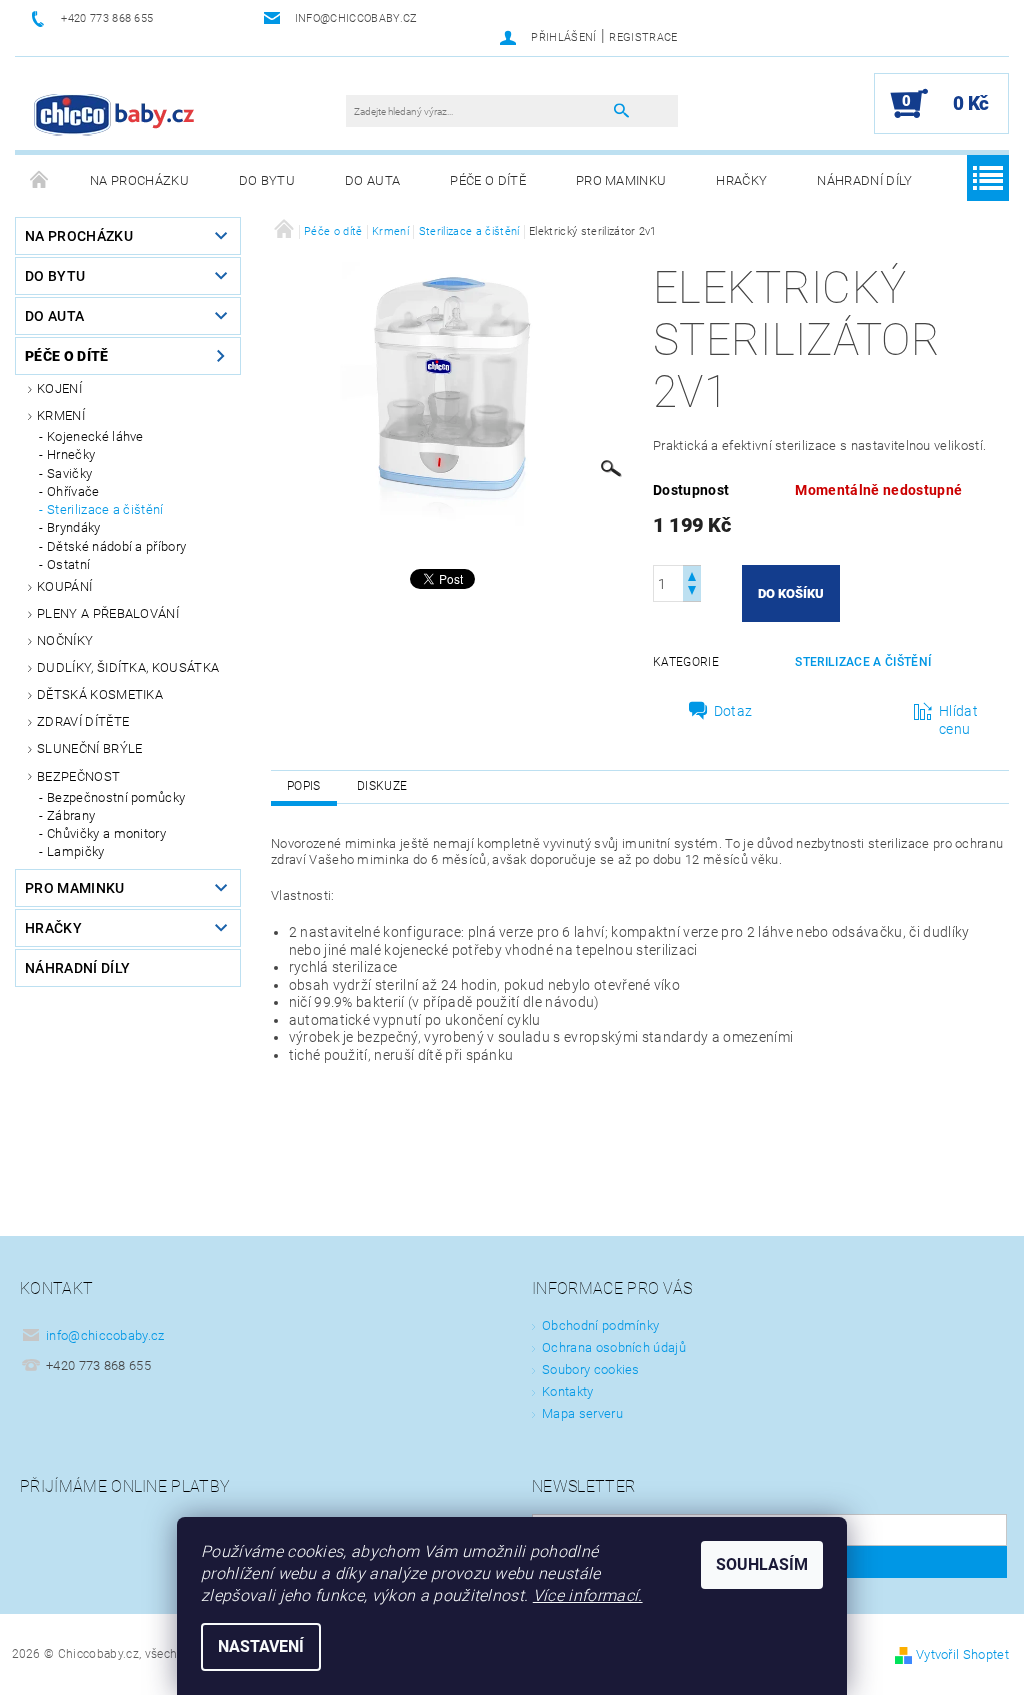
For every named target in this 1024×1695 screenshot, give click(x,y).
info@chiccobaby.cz (105, 1335)
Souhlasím (762, 1564)
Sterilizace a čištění (105, 509)
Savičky (69, 473)
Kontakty (568, 1391)
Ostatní (68, 564)
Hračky (741, 180)
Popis (304, 786)
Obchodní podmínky (600, 1325)
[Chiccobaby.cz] (115, 113)
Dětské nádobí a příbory (116, 546)
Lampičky (76, 851)
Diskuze (382, 786)
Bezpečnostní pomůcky (116, 797)
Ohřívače (73, 491)
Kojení (59, 388)
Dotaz (733, 711)
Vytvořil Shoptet (962, 1654)
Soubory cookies (591, 1369)
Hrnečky (71, 454)
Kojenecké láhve (95, 436)
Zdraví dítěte (83, 721)
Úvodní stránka (40, 181)
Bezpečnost (78, 776)
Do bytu (267, 180)
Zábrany (71, 815)
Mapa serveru (582, 1413)
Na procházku (139, 180)
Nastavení (261, 1646)
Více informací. (588, 1595)
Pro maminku (621, 180)
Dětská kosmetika (100, 694)
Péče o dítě (488, 180)
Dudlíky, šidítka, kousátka (128, 667)
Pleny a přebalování (108, 613)
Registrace (643, 37)
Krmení (61, 415)
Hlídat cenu (958, 720)
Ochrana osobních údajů (614, 1347)
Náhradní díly (864, 180)
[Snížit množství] (692, 592)
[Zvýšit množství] (692, 574)
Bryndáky (74, 527)
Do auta (372, 180)
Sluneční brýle (89, 748)
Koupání (64, 586)
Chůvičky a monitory (106, 833)
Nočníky (65, 640)
